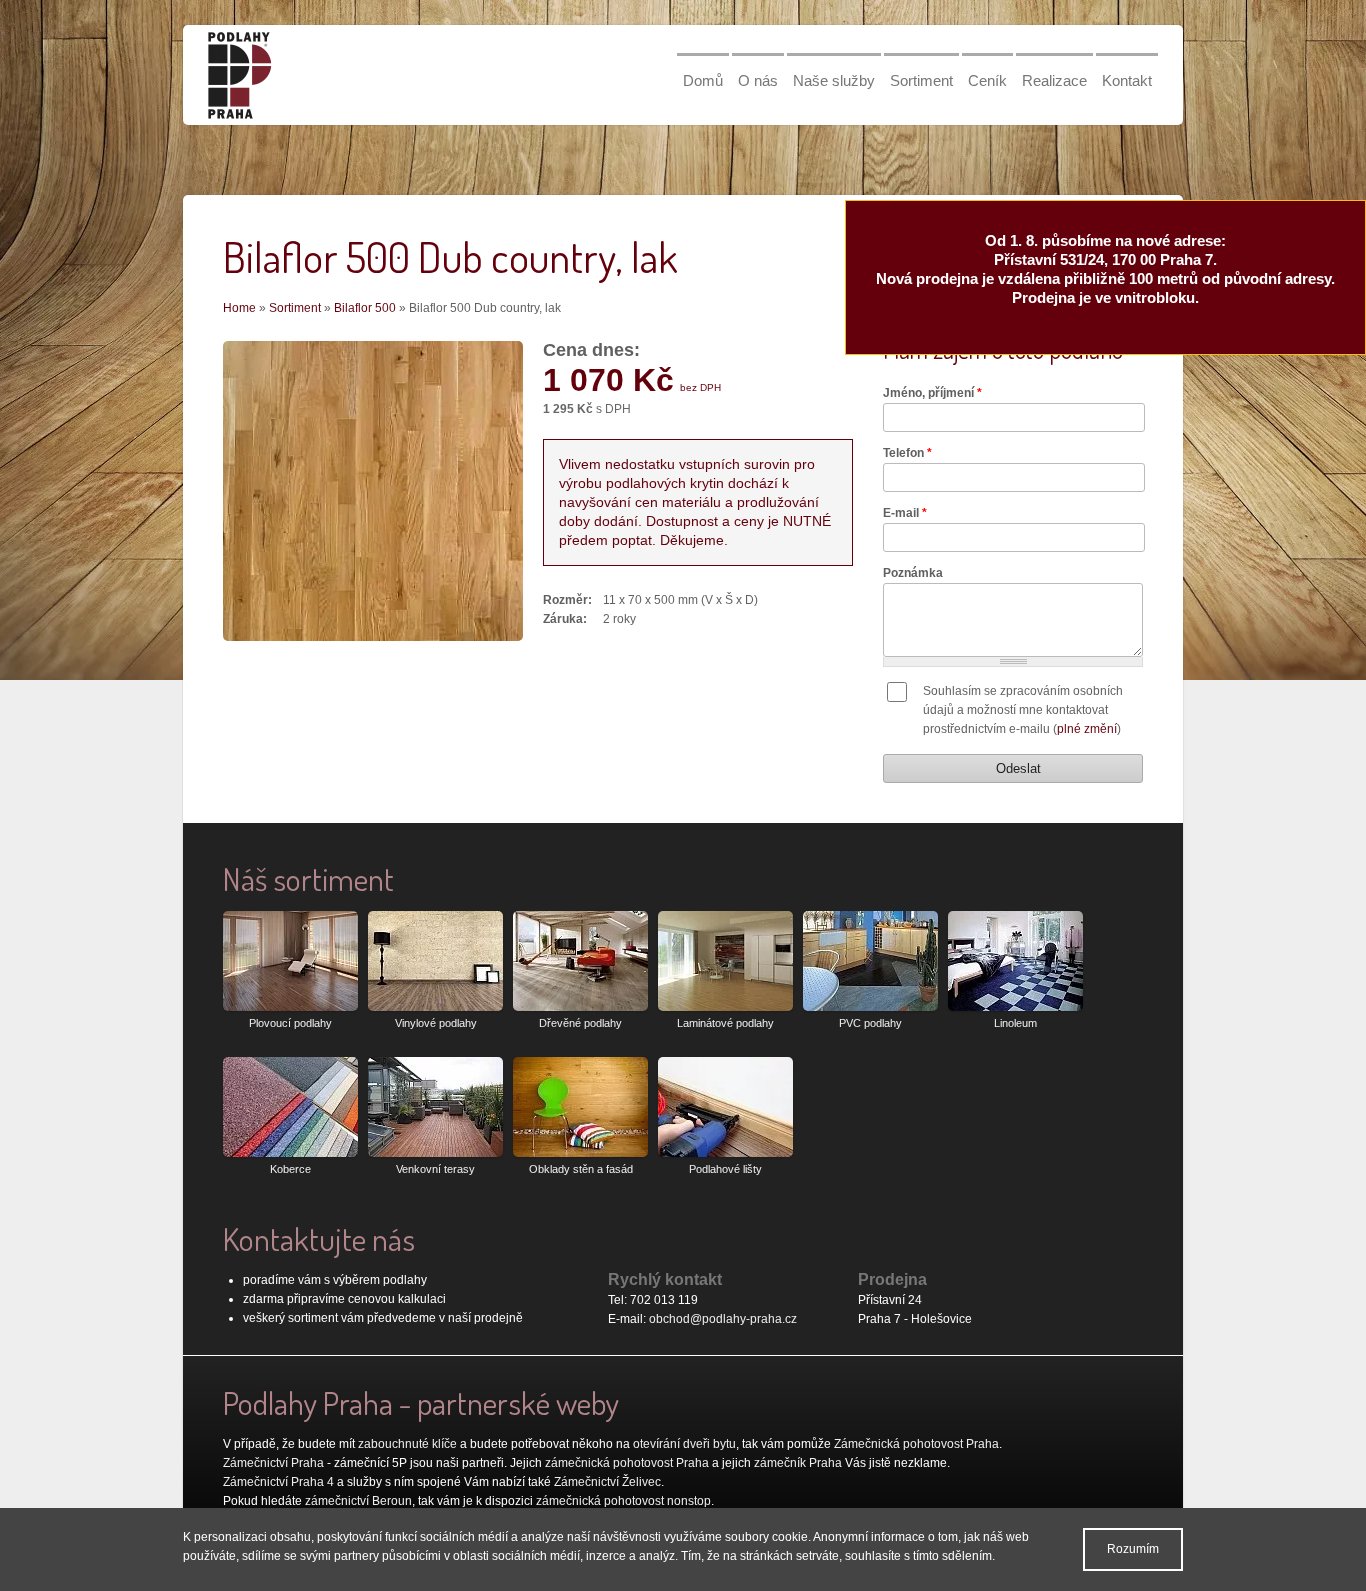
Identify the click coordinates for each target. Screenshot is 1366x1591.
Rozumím (1133, 1549)
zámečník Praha (798, 1463)
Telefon (907, 453)
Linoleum (1015, 1023)
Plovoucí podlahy (290, 1023)
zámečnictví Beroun (358, 1501)
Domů (703, 80)
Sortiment (921, 80)
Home (239, 308)
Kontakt (1127, 80)
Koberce (290, 1169)
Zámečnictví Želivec (607, 1482)
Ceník (987, 80)
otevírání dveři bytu (684, 1444)
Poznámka (913, 573)
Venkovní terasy (435, 1169)
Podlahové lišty (725, 1169)
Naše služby (834, 80)
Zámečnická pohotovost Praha (916, 1444)
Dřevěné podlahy (580, 1023)
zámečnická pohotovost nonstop (623, 1501)
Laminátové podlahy (725, 1023)
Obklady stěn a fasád (581, 1169)
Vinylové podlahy (436, 1023)
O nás (758, 80)
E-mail (905, 513)
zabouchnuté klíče (407, 1444)
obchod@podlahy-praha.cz (723, 1319)
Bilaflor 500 (365, 308)
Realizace (1054, 80)
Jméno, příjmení (932, 393)
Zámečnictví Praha (273, 1463)
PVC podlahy (870, 1023)
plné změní (1087, 729)
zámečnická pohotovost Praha (627, 1463)
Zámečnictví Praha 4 (278, 1482)
